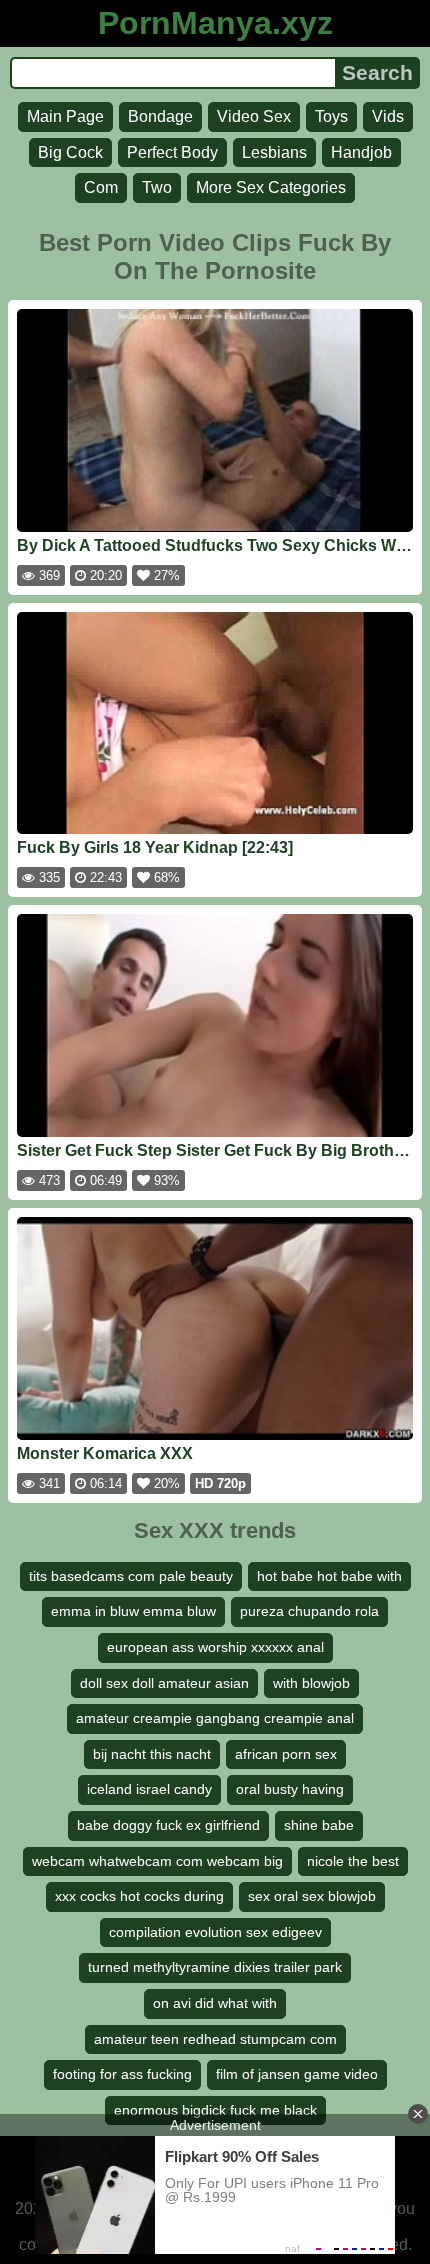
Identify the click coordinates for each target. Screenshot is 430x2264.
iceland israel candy (149, 1789)
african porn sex (286, 1754)
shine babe (319, 1825)
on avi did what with (215, 2003)
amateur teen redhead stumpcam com (215, 2039)
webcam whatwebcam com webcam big (157, 1861)
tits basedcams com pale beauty (131, 1576)
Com (101, 187)
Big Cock (70, 152)
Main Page (65, 116)
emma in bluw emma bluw (133, 1611)
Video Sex (254, 116)
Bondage (160, 116)
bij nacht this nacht (152, 1754)
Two (157, 187)
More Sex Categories (271, 187)
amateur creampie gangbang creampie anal (215, 1718)
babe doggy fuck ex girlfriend (168, 1825)
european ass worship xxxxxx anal (215, 1647)
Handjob (361, 152)
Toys (331, 116)
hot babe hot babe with (329, 1576)
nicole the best (353, 1861)
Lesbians (274, 152)
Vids (388, 116)
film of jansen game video (297, 2074)
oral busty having (290, 1789)
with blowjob (311, 1683)
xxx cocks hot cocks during (139, 1896)
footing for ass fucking (122, 2074)
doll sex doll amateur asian (164, 1683)
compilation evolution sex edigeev (215, 1932)
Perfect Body (172, 152)
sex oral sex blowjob (312, 1896)
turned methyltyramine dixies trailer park (215, 1967)
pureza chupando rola (309, 1611)
